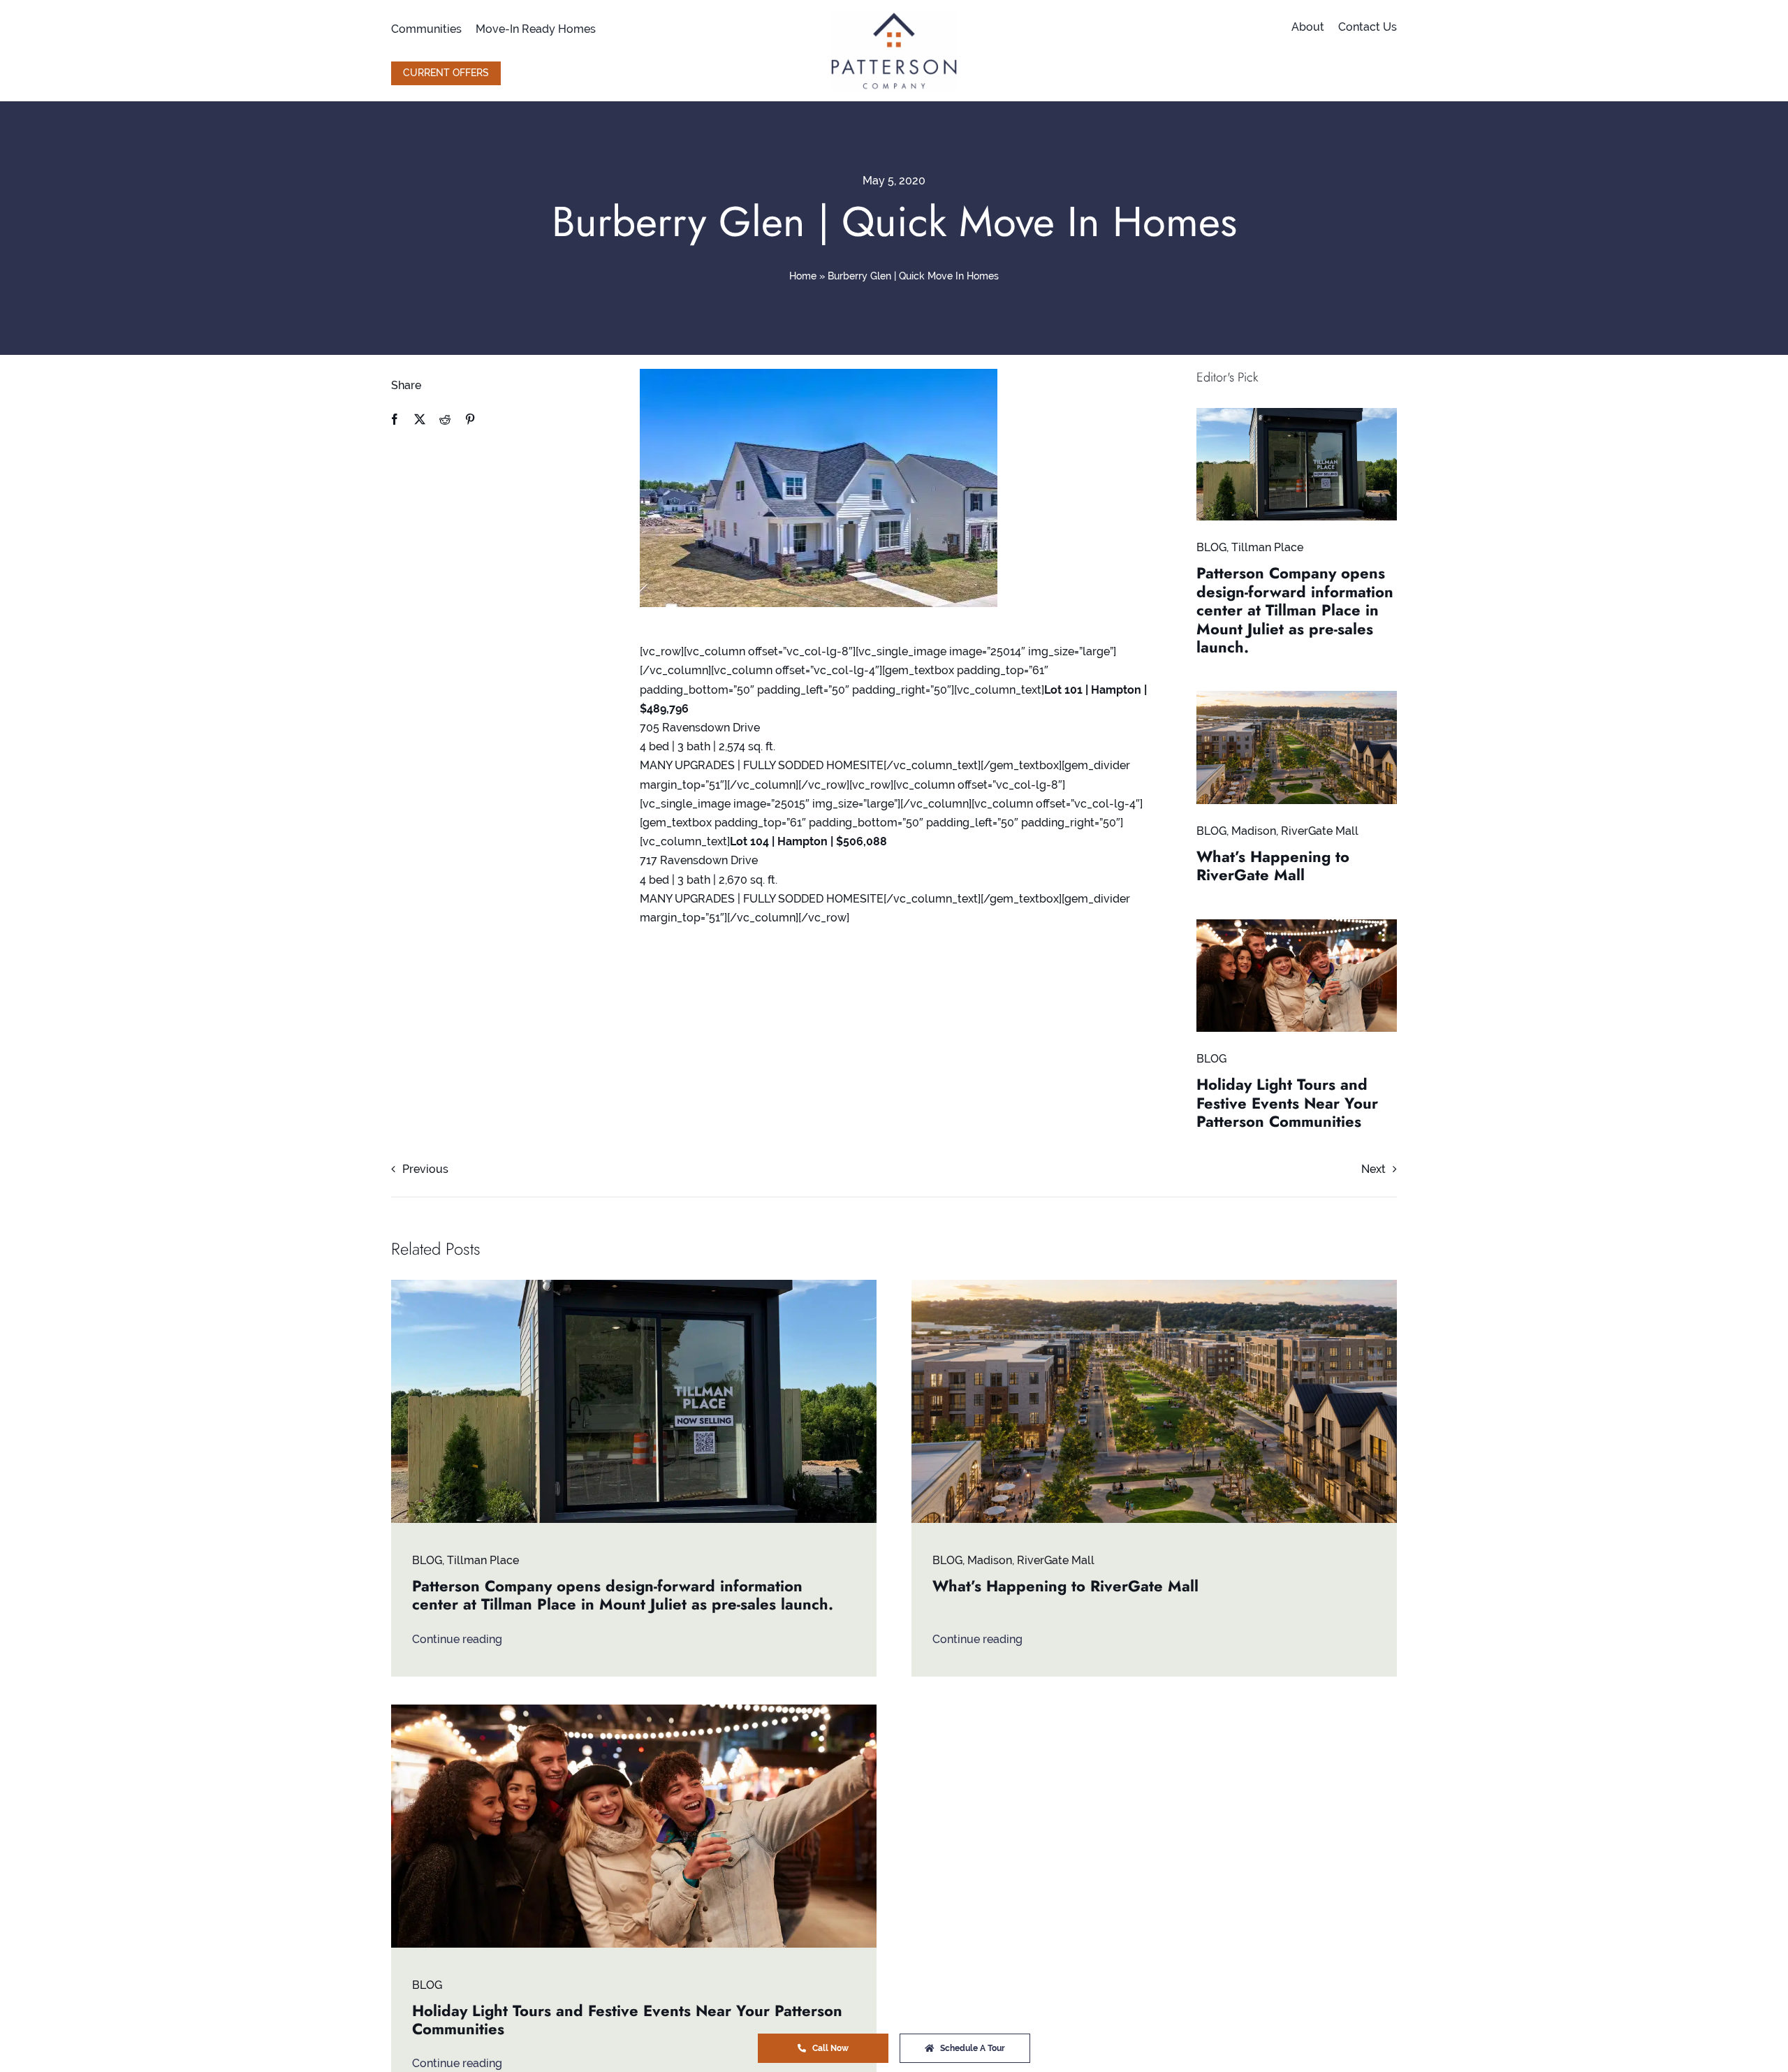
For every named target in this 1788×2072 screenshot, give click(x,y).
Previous (425, 1169)
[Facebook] (395, 419)
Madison (1254, 831)
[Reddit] (445, 419)
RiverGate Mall (1320, 831)
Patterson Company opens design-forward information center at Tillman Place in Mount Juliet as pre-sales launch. (1295, 610)
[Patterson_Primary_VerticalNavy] (894, 17)
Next (1373, 1169)
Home (803, 276)
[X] (420, 419)
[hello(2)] (1297, 925)
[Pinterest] (470, 419)
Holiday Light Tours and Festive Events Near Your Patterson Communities (1287, 1103)
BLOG (1211, 547)
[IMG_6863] (1297, 413)
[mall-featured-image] (1297, 696)
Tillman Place (1267, 547)
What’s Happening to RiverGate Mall (1273, 866)
